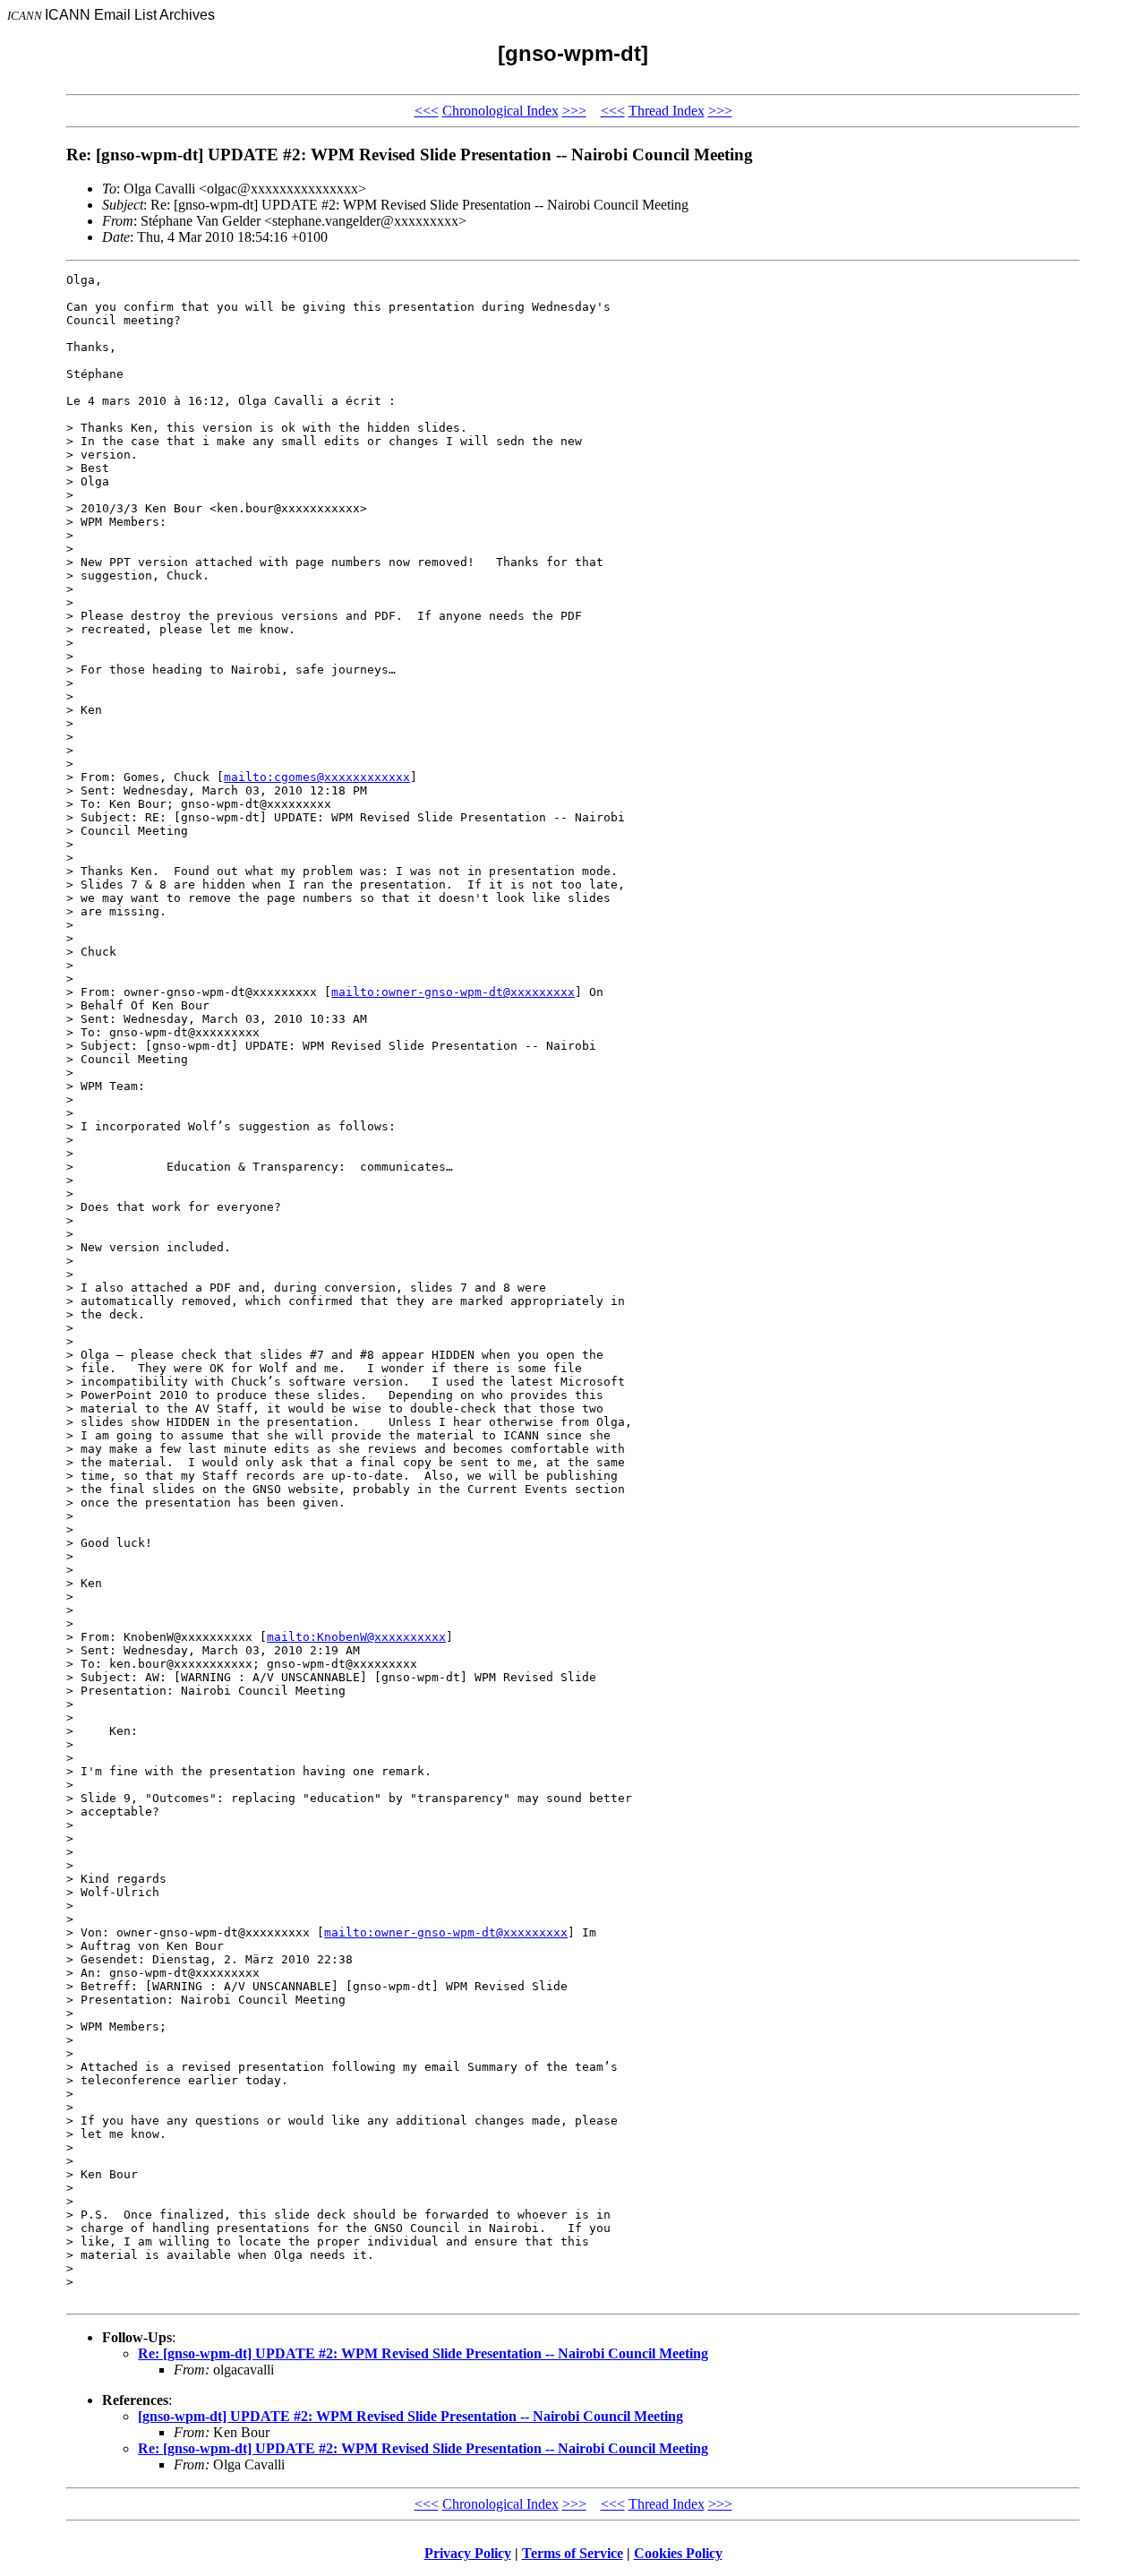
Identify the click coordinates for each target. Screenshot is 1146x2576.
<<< (427, 111)
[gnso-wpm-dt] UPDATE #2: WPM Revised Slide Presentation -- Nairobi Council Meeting (411, 2416)
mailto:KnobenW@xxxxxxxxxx (356, 1637)
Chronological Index (500, 111)
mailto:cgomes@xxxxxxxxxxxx (317, 777)
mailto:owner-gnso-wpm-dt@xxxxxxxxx (453, 992)
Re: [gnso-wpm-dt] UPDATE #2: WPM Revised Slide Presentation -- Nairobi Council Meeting (423, 2353)
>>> (574, 111)
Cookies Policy (678, 2553)
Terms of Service (573, 2553)
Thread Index (667, 111)
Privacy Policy (468, 2553)
